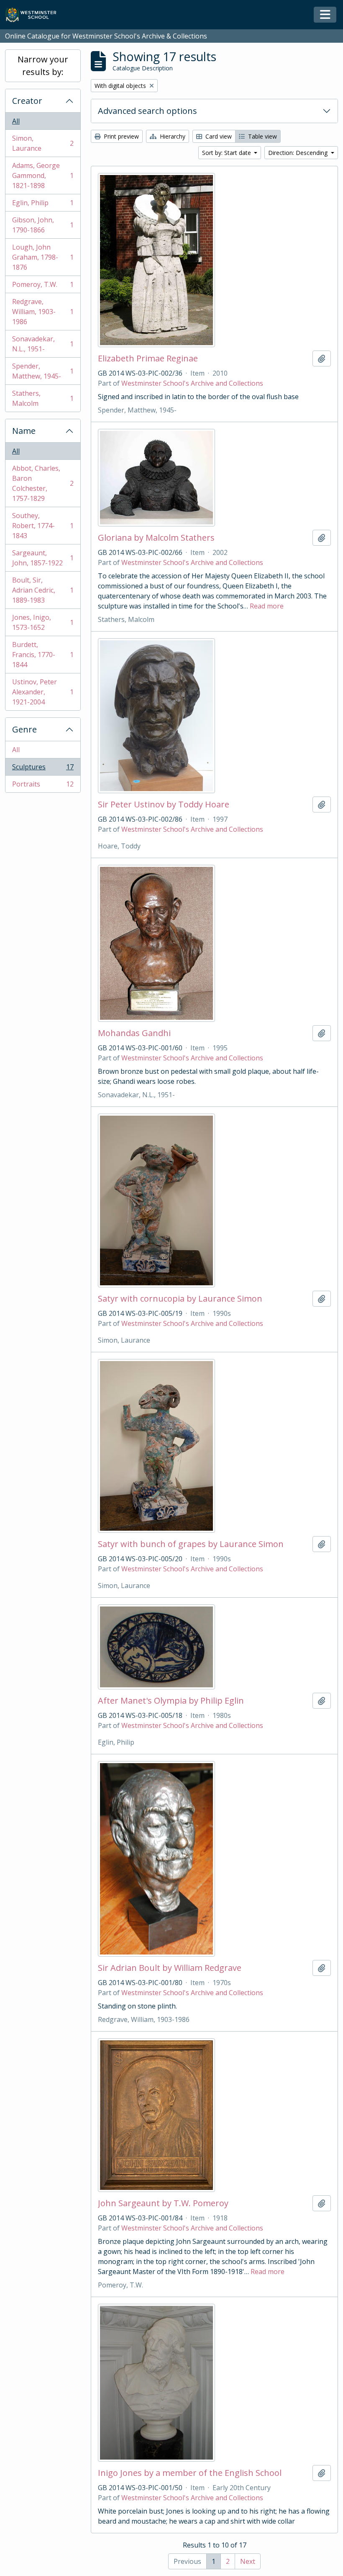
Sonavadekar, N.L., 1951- (43, 344)
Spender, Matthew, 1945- (43, 371)
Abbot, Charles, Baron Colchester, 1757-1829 (43, 483)
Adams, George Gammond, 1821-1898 (43, 175)
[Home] (35, 15)
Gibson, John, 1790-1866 (43, 225)
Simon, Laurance (43, 143)
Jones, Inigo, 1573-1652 (43, 622)
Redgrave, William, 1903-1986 (43, 312)
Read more (267, 606)
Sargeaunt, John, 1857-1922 (43, 558)
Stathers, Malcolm (43, 398)
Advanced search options (147, 111)
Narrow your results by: (43, 66)
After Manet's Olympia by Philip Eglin (171, 1701)
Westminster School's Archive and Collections (192, 383)
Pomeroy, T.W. (43, 286)
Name (24, 431)
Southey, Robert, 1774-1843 (43, 526)
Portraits (43, 786)
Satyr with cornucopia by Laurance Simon (180, 1299)
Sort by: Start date (227, 153)
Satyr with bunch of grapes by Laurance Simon (191, 1544)
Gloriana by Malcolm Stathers (156, 538)
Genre (24, 729)
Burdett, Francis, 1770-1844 (43, 655)
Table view (262, 136)
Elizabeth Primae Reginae (148, 358)
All (16, 121)
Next (248, 2561)
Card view (218, 136)
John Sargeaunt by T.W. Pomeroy (163, 2203)
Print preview (120, 136)
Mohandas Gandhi (134, 1033)
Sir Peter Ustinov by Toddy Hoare (164, 805)
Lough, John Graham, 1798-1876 (43, 257)
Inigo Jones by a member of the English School (190, 2473)
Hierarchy (172, 136)
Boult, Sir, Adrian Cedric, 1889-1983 (43, 590)
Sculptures (43, 769)
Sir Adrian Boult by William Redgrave (170, 1968)
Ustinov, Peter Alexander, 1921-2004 (43, 692)
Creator (27, 101)
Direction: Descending (299, 153)
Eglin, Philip (43, 205)
